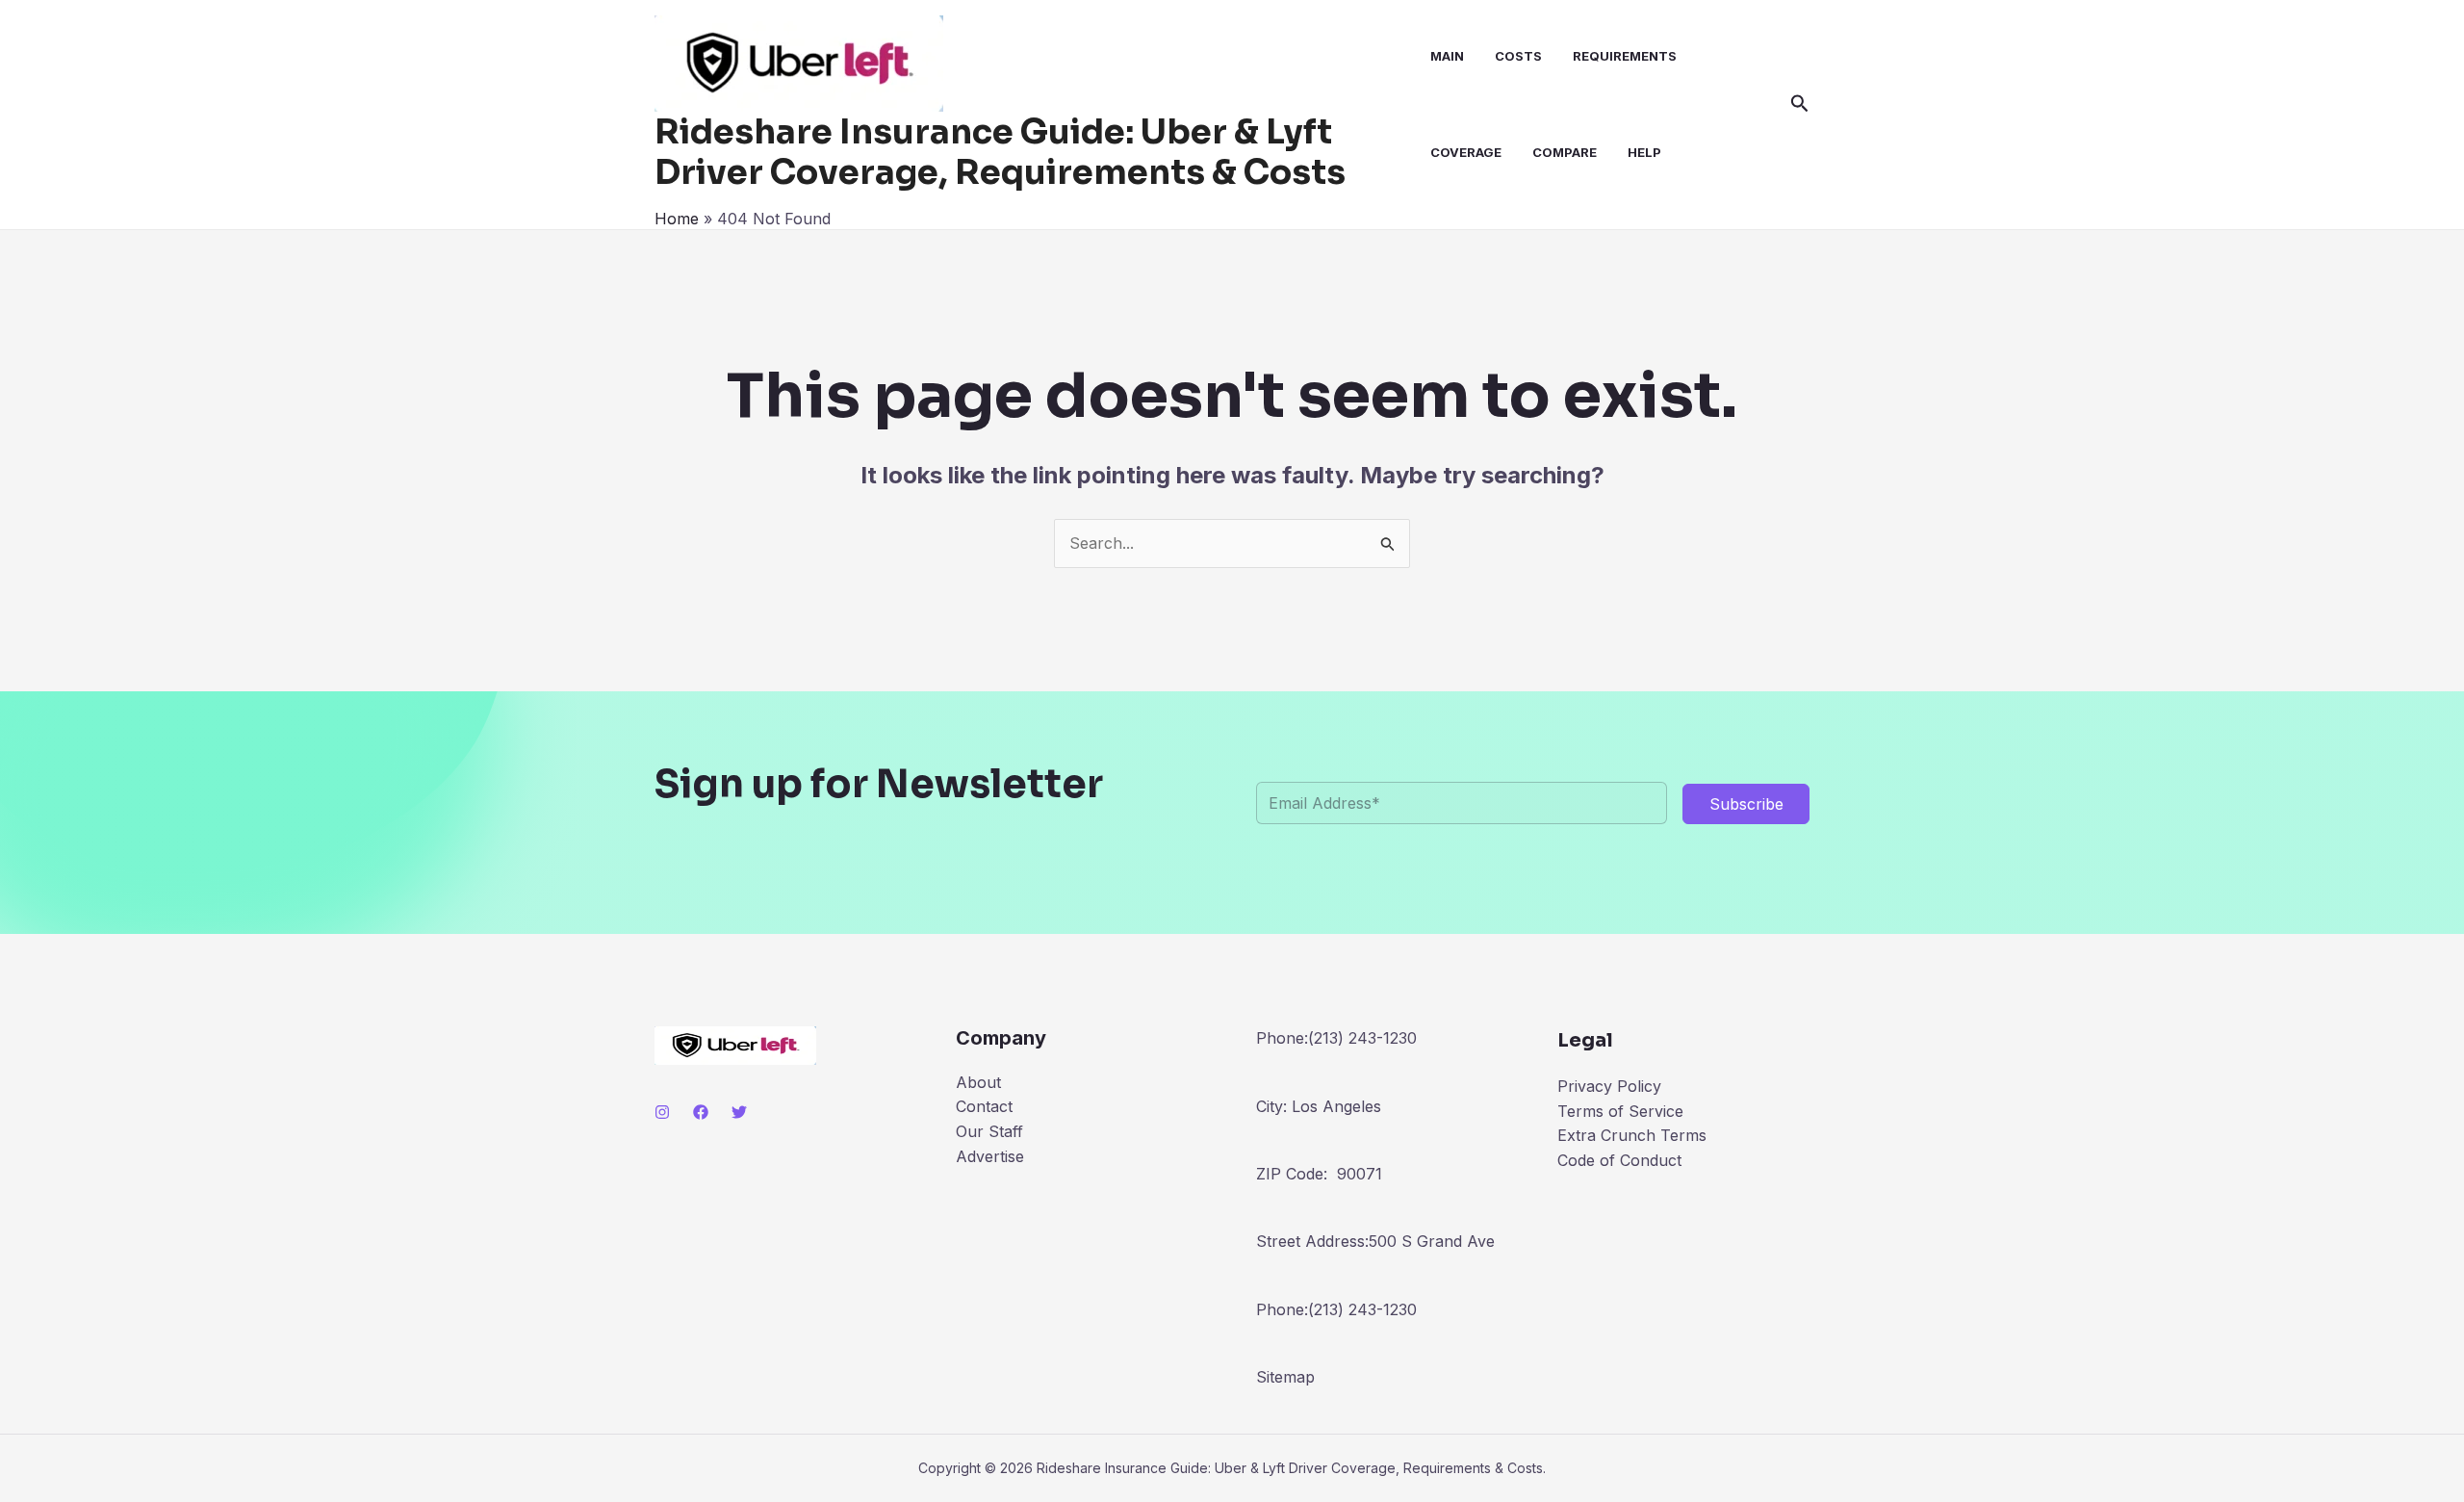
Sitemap (1285, 1377)
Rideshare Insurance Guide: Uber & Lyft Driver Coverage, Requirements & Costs (1000, 152)
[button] (1800, 104)
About (978, 1082)
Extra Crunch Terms (1632, 1135)
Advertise (990, 1156)
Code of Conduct (1619, 1160)
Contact (984, 1106)
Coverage (1466, 152)
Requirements (1625, 56)
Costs (1518, 56)
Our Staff (989, 1131)
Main (1447, 56)
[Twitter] (739, 1112)
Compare (1565, 152)
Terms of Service (1620, 1111)
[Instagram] (662, 1112)
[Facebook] (701, 1112)
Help (1644, 152)
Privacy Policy (1609, 1086)
